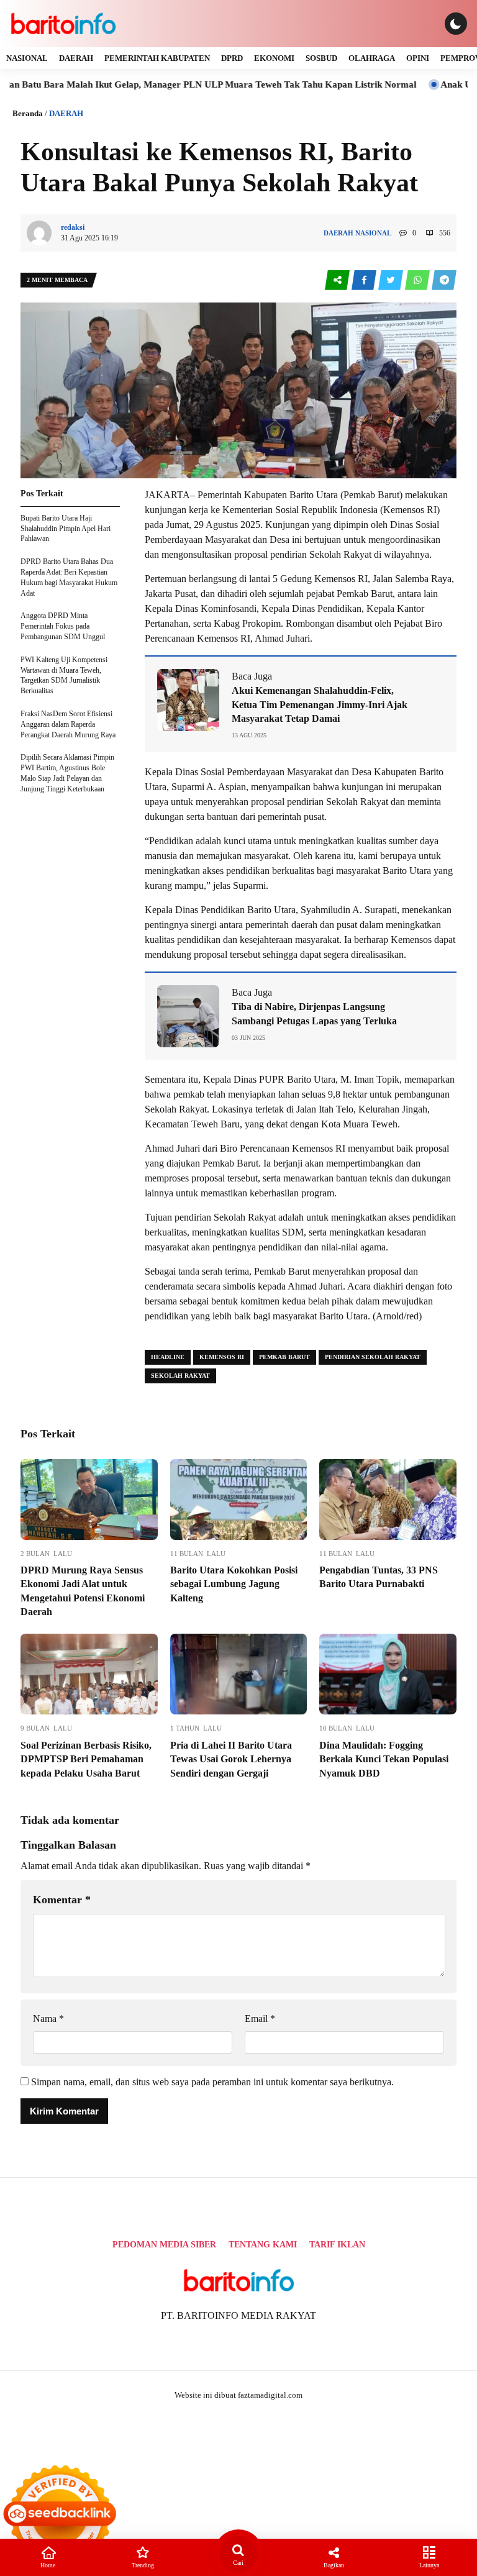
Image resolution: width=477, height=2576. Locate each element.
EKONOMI (274, 58)
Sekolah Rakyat (180, 1376)
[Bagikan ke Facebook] (365, 280)
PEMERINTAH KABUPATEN (157, 58)
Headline (168, 1357)
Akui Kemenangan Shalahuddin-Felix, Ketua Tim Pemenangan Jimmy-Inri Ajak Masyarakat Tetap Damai (320, 704)
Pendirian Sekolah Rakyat (373, 1357)
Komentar (62, 1900)
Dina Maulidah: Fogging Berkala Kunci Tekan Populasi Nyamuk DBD (384, 1759)
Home (48, 2565)
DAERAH (76, 58)
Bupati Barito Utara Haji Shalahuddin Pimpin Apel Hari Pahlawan (66, 529)
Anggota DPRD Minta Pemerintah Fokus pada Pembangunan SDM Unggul (63, 626)
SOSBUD (321, 58)
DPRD (232, 58)
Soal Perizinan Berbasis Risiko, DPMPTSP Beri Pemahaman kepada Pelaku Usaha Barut (86, 1759)
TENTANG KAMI (263, 2245)
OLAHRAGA (372, 58)
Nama (48, 2018)
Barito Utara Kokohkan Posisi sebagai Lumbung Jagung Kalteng (234, 1584)
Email (260, 2018)
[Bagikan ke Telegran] (444, 280)
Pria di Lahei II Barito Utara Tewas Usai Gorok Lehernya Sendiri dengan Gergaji (231, 1759)
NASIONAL (27, 58)
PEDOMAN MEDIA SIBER (164, 2245)
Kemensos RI (222, 1357)
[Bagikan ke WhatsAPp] (418, 280)
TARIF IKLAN (337, 2245)
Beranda (28, 113)
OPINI (418, 58)
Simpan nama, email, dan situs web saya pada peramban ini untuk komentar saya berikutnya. (212, 2082)
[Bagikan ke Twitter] (392, 280)
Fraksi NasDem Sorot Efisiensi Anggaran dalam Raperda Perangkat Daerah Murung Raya (68, 724)
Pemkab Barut (284, 1357)
